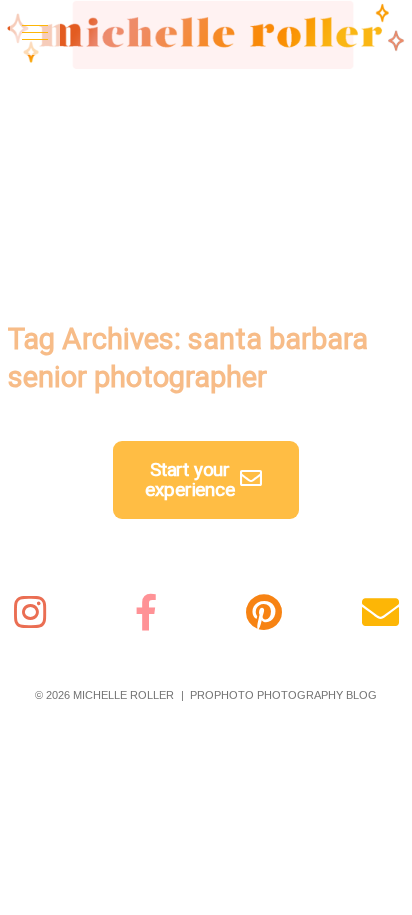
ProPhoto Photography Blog (283, 695)
